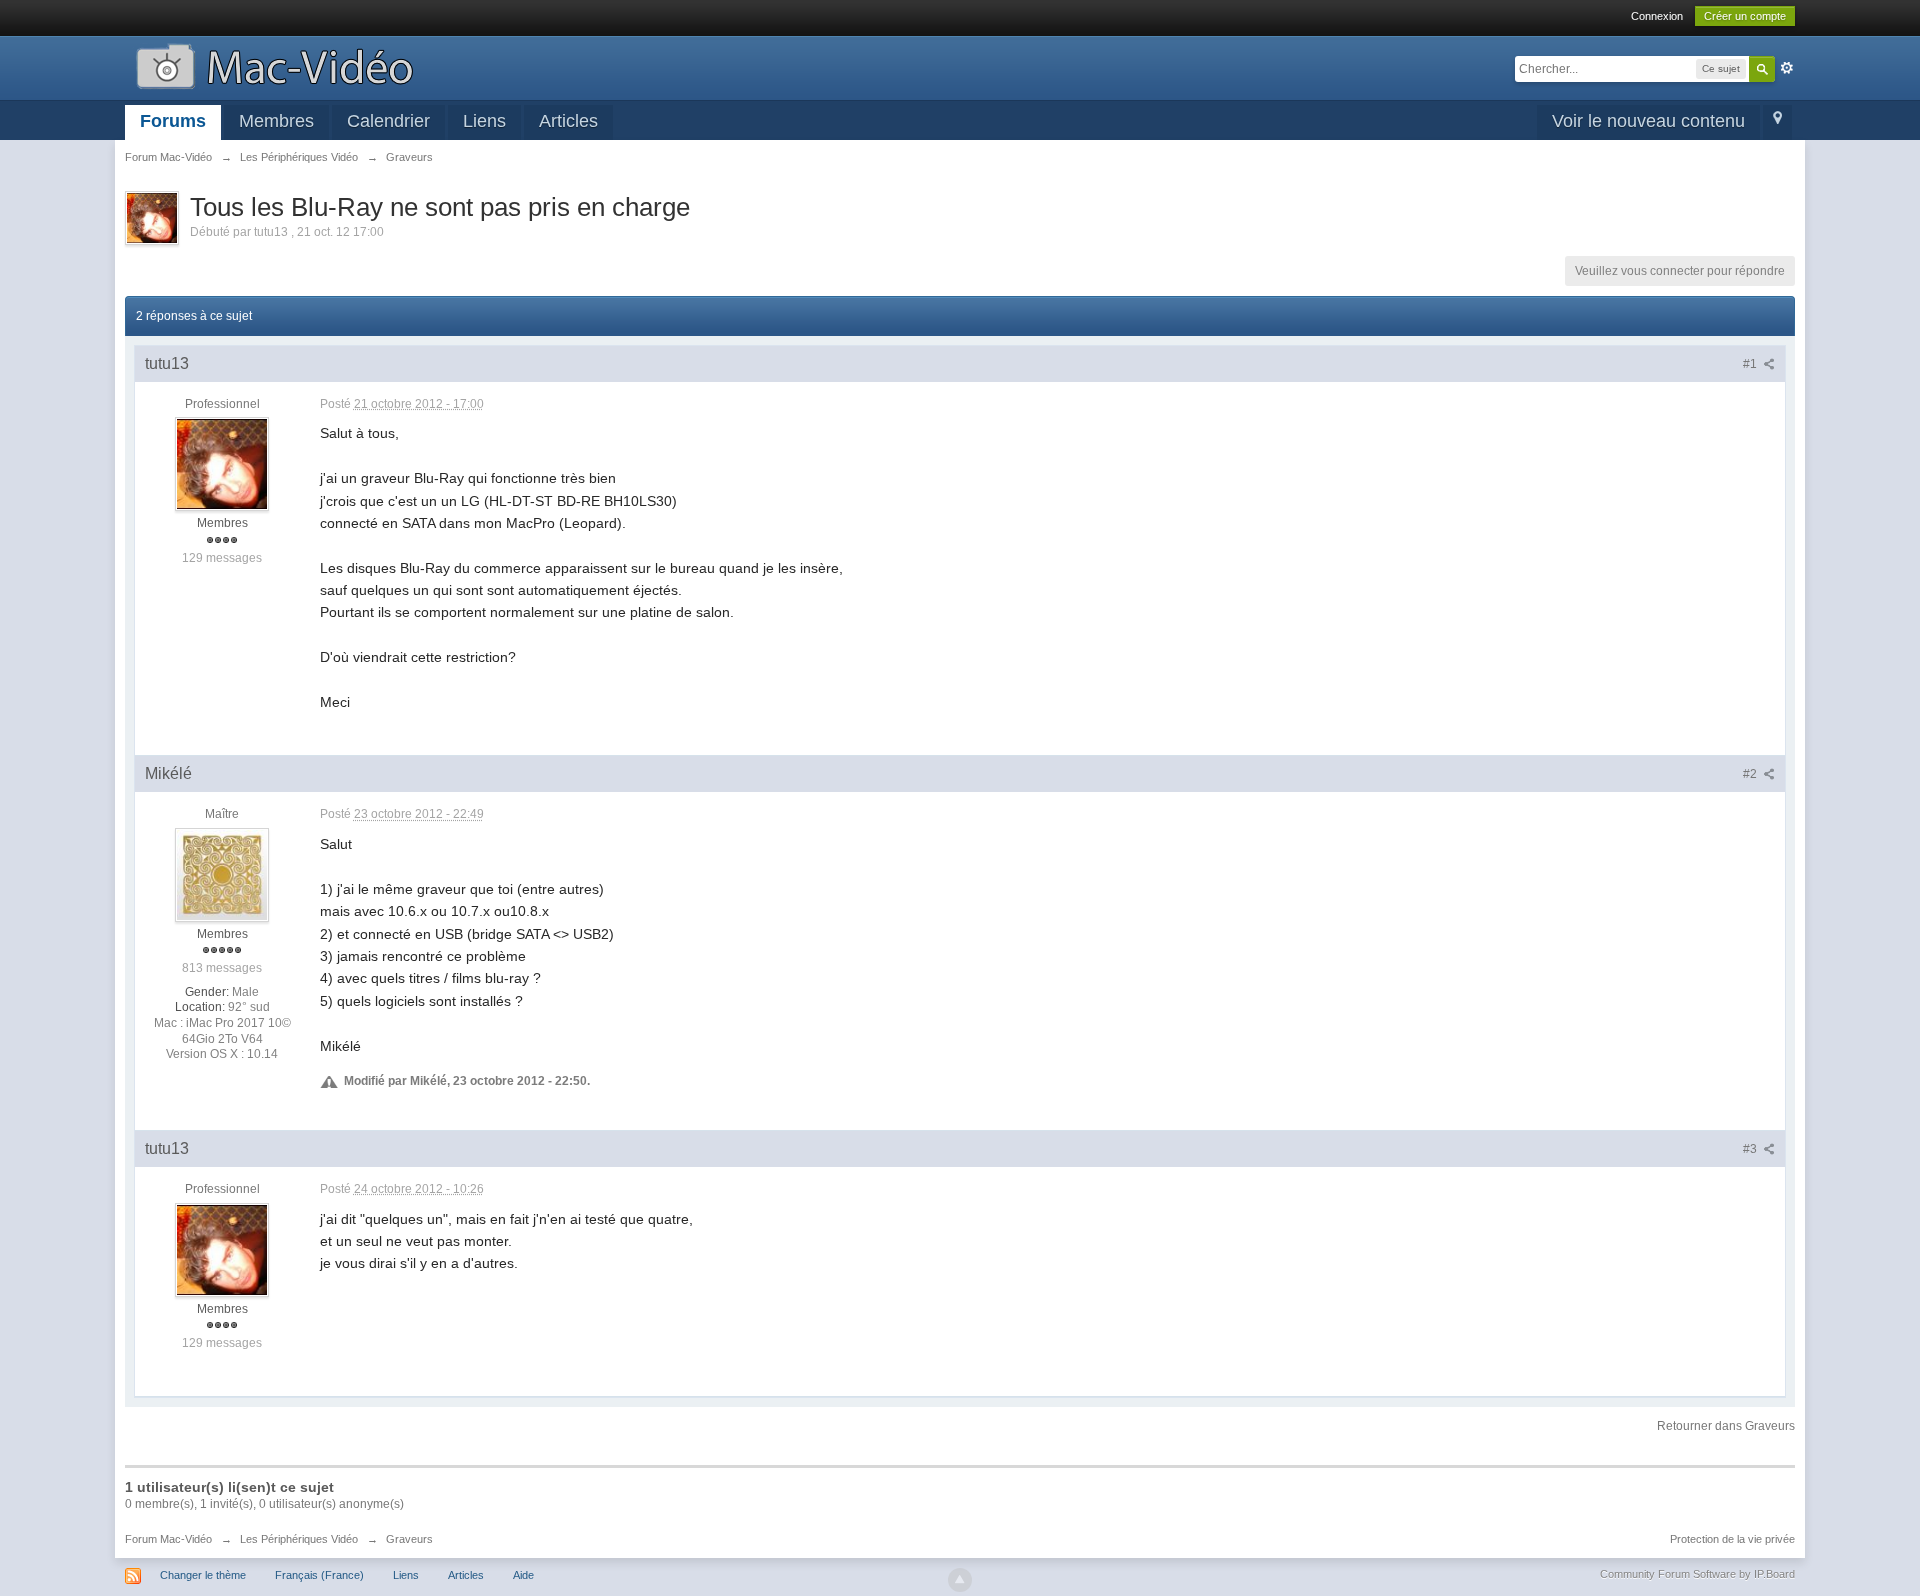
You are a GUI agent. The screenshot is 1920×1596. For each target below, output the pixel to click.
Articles (568, 121)
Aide (523, 1575)
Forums (173, 121)
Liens (484, 121)
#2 (1751, 774)
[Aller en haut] (960, 1580)
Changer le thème (203, 1575)
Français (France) (319, 1575)
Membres (276, 121)
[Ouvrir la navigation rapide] (1777, 122)
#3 (1751, 1149)
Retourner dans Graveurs (1726, 1426)
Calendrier (388, 121)
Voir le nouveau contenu (1648, 121)
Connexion (1657, 16)
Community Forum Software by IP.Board (1697, 1574)
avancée (1787, 68)
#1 (1751, 364)
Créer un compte (1745, 16)
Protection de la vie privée (1732, 1539)
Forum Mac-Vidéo (168, 1539)
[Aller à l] (274, 64)
